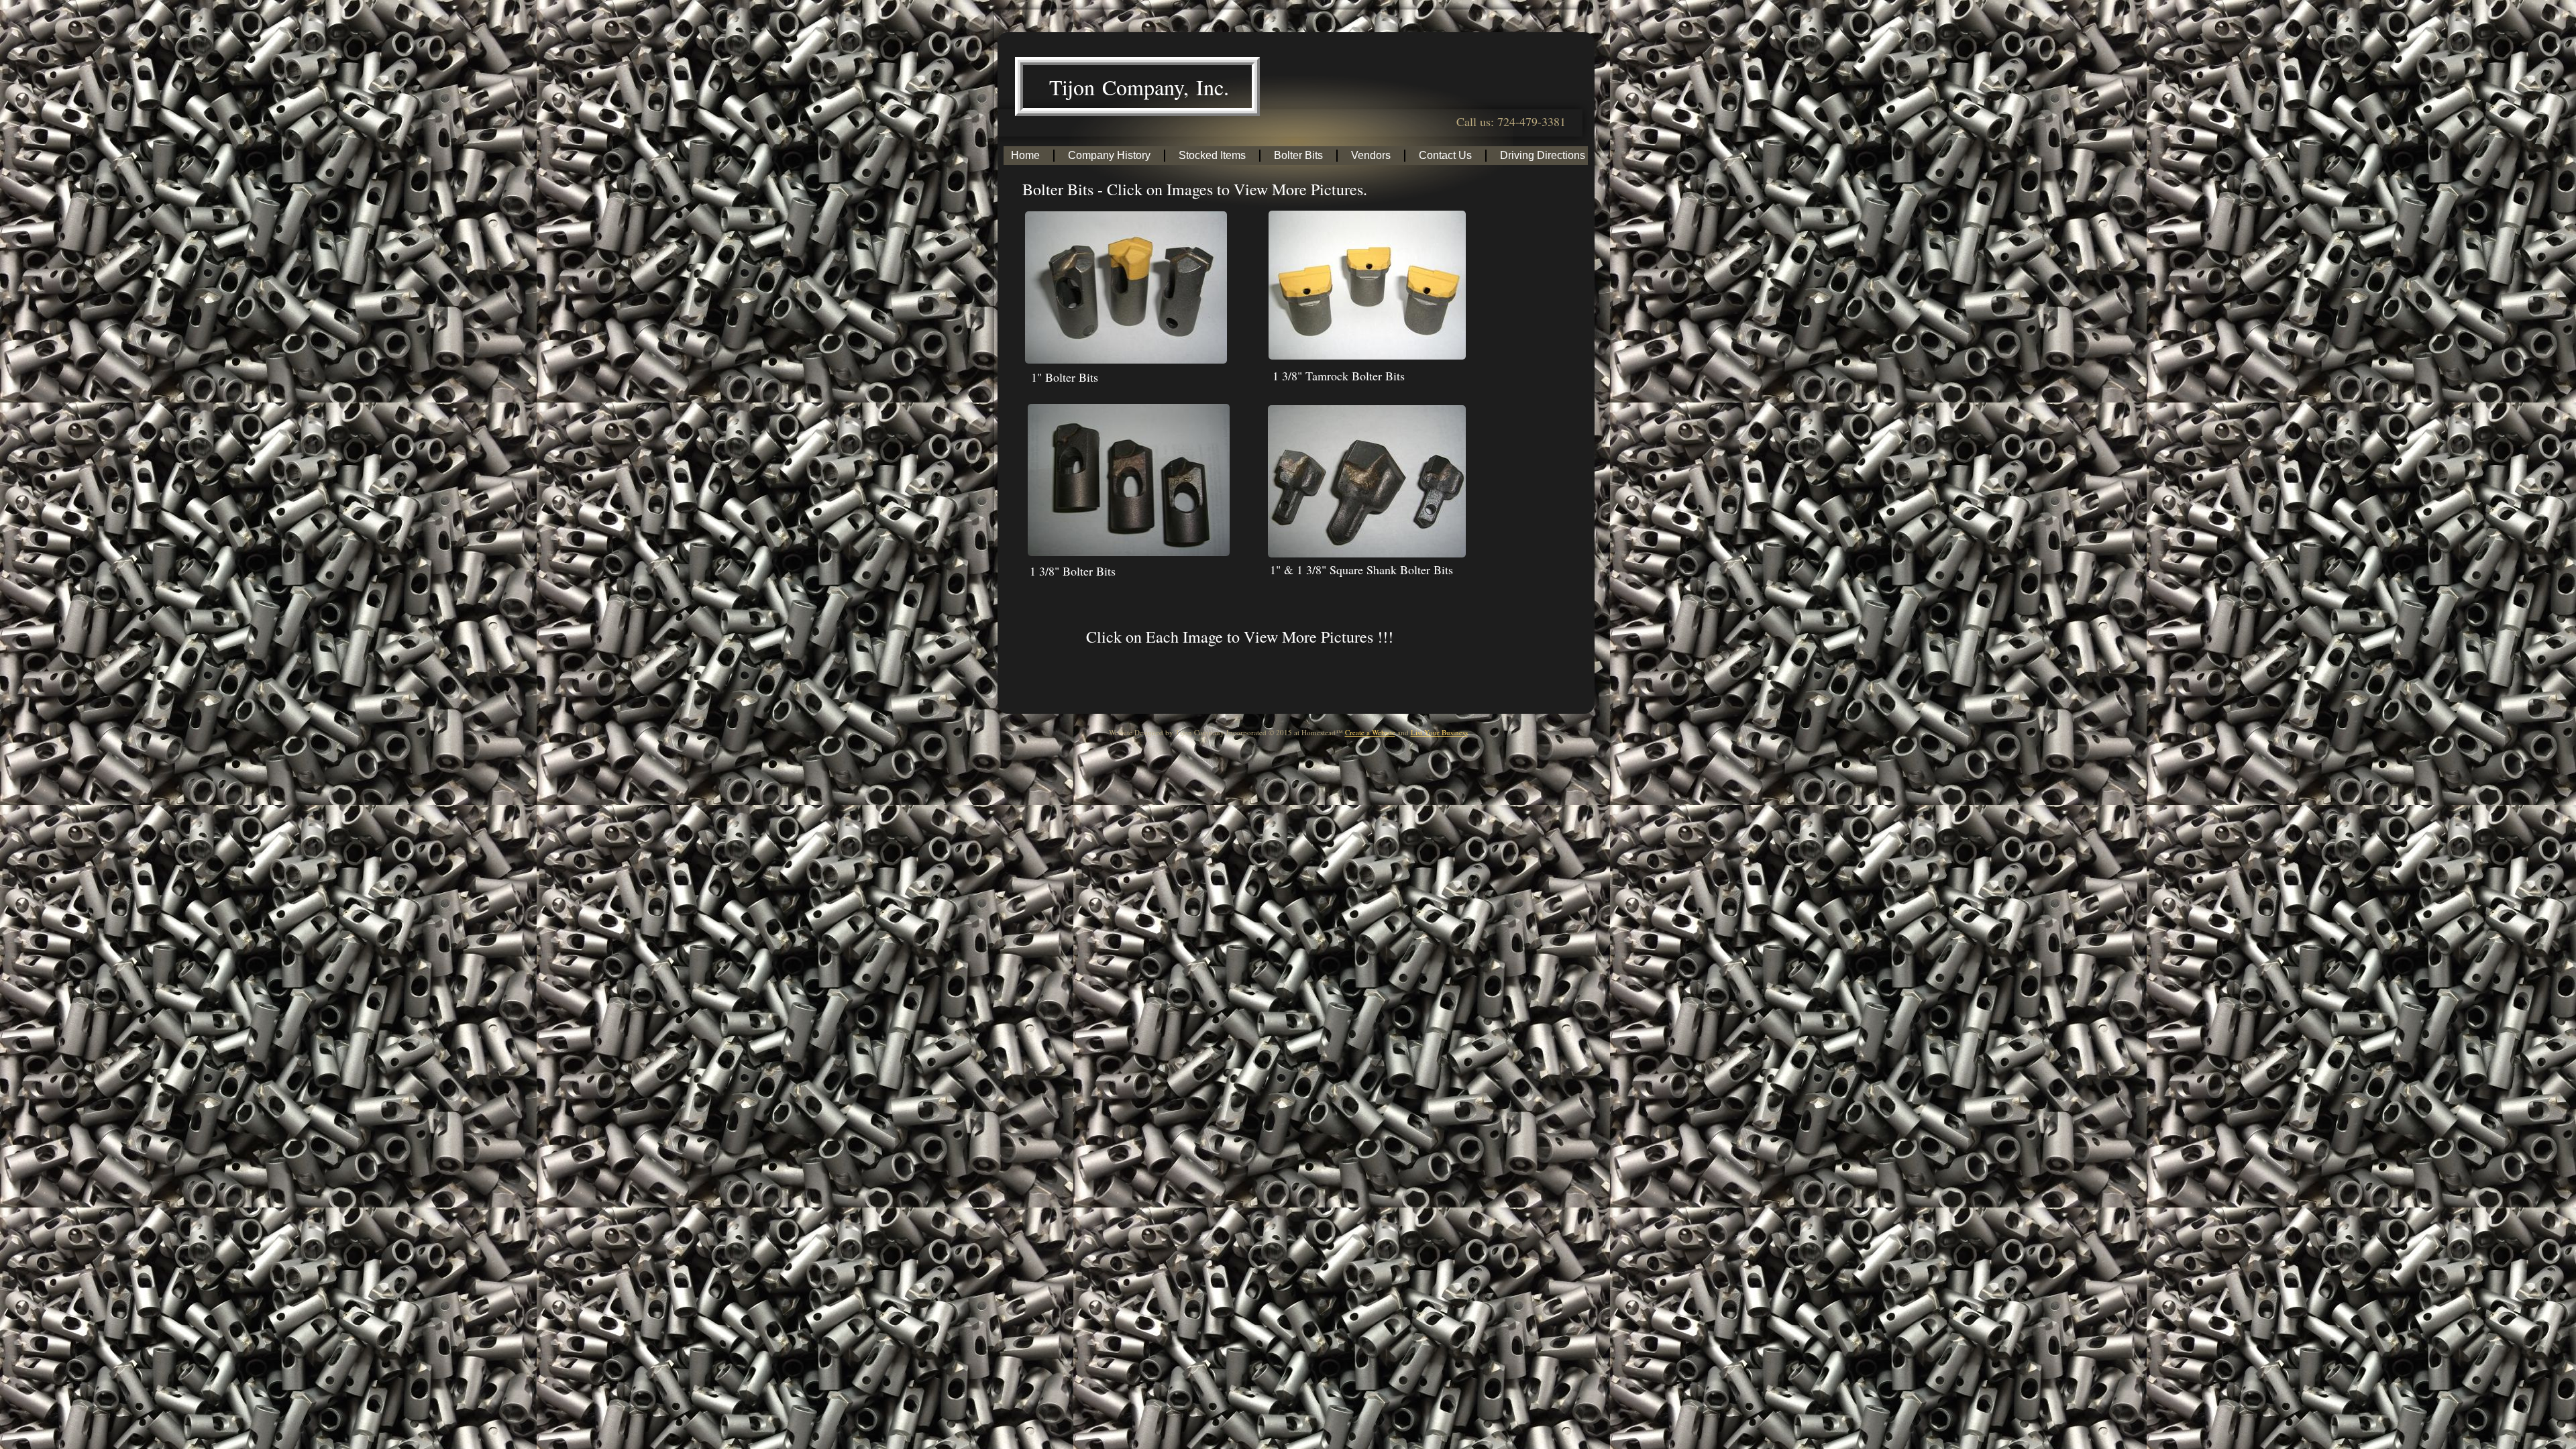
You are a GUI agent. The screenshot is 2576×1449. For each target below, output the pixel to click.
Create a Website (1370, 732)
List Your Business (1439, 732)
